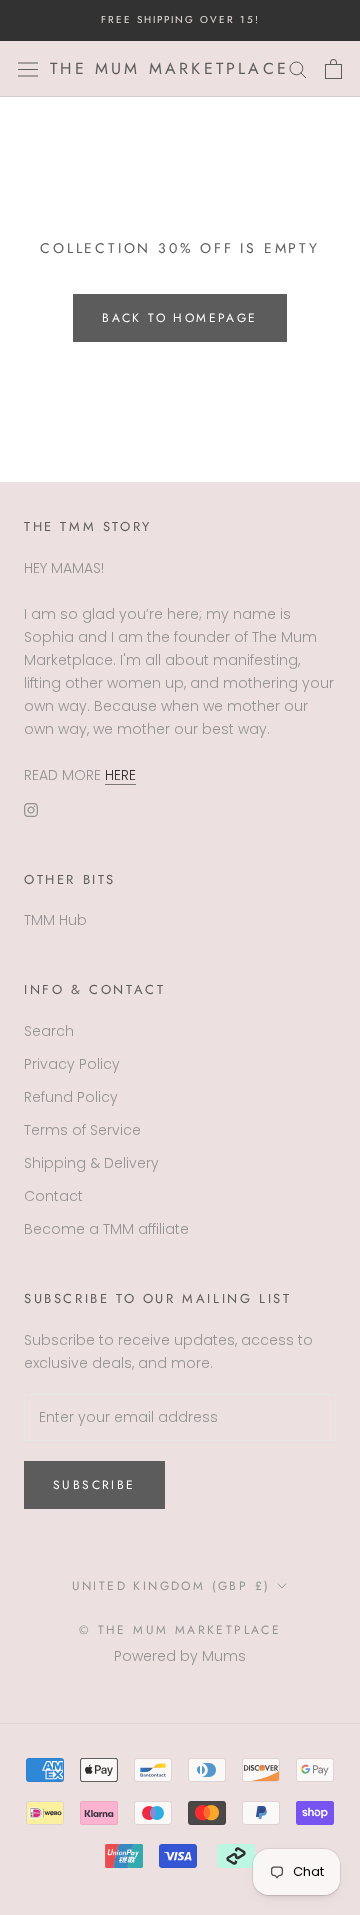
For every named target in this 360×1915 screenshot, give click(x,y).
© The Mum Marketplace (180, 1630)
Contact (53, 1196)
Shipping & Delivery (91, 1163)
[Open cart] (333, 69)
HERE (120, 775)
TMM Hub (55, 920)
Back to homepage (179, 318)
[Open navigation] (28, 69)
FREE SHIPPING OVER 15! (180, 19)
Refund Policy (71, 1097)
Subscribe (94, 1485)
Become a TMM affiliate (106, 1229)
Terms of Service (82, 1130)
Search (49, 1031)
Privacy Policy (72, 1064)
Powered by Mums (180, 1656)
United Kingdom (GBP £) (171, 1586)
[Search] (298, 68)
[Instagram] (31, 809)
